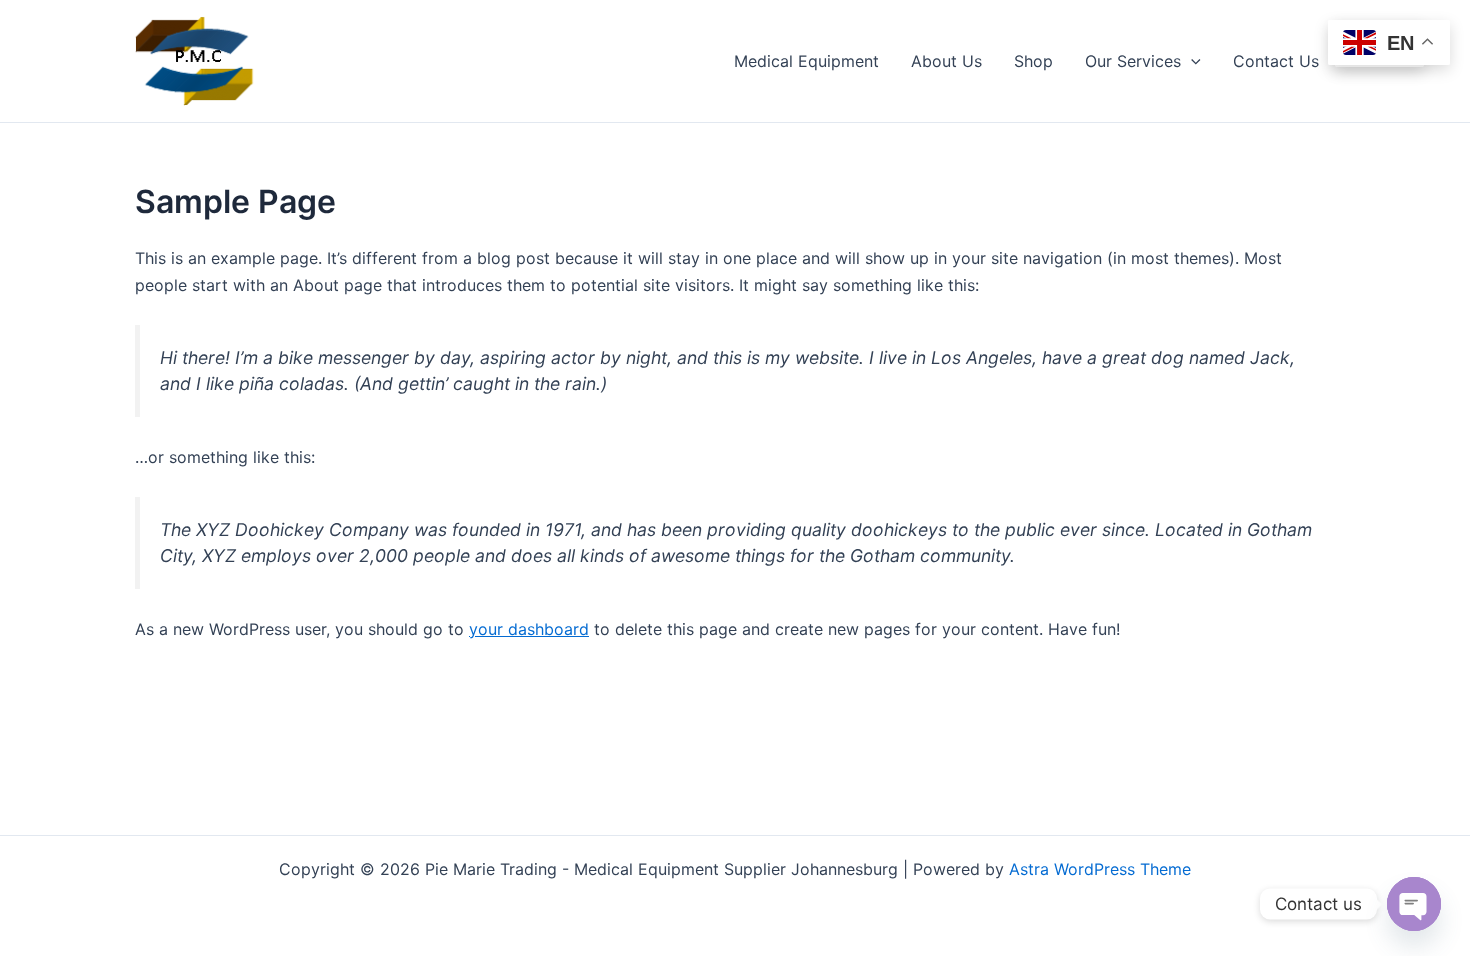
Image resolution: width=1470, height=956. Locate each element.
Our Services (1133, 61)
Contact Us (1276, 61)
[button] (1191, 61)
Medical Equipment (806, 61)
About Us (946, 61)
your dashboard (529, 629)
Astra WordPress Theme (1100, 869)
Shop (1033, 61)
